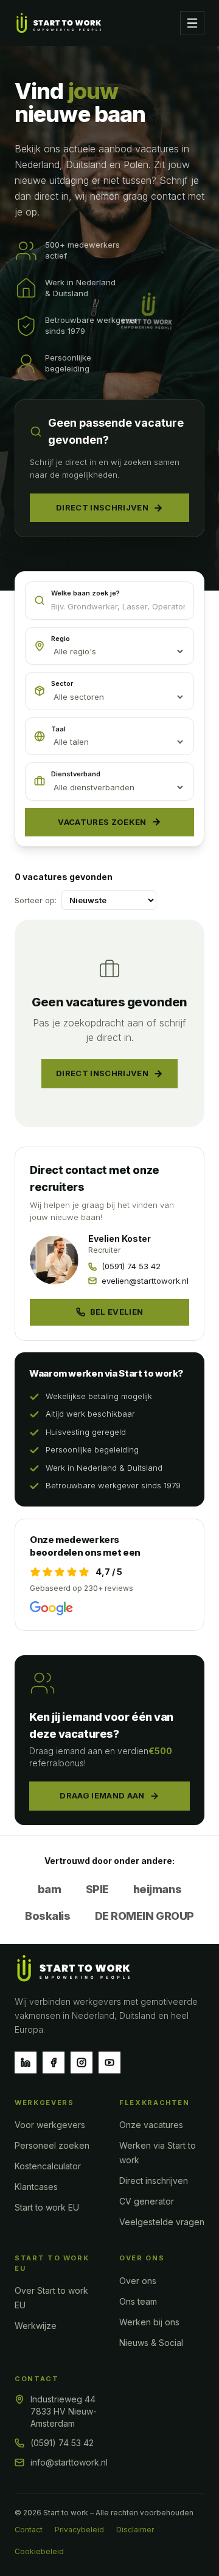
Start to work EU (47, 2207)
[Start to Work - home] (59, 23)
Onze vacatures (151, 2125)
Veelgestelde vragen (162, 2222)
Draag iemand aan (102, 1795)
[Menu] (192, 23)
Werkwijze (36, 2326)
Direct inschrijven (102, 507)
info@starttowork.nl (69, 2462)
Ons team (138, 2301)
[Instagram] (82, 2062)
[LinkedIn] (26, 2062)
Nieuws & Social (151, 2343)
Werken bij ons (149, 2322)
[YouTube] (109, 2062)
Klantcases (36, 2187)
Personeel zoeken (52, 2145)
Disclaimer (135, 2530)
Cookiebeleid (39, 2551)
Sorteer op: (36, 900)
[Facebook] (54, 2062)
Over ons (138, 2281)
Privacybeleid (79, 2530)
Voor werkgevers (50, 2125)
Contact (29, 2530)
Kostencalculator (48, 2166)
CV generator (147, 2201)
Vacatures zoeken (102, 822)
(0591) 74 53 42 (62, 2443)
